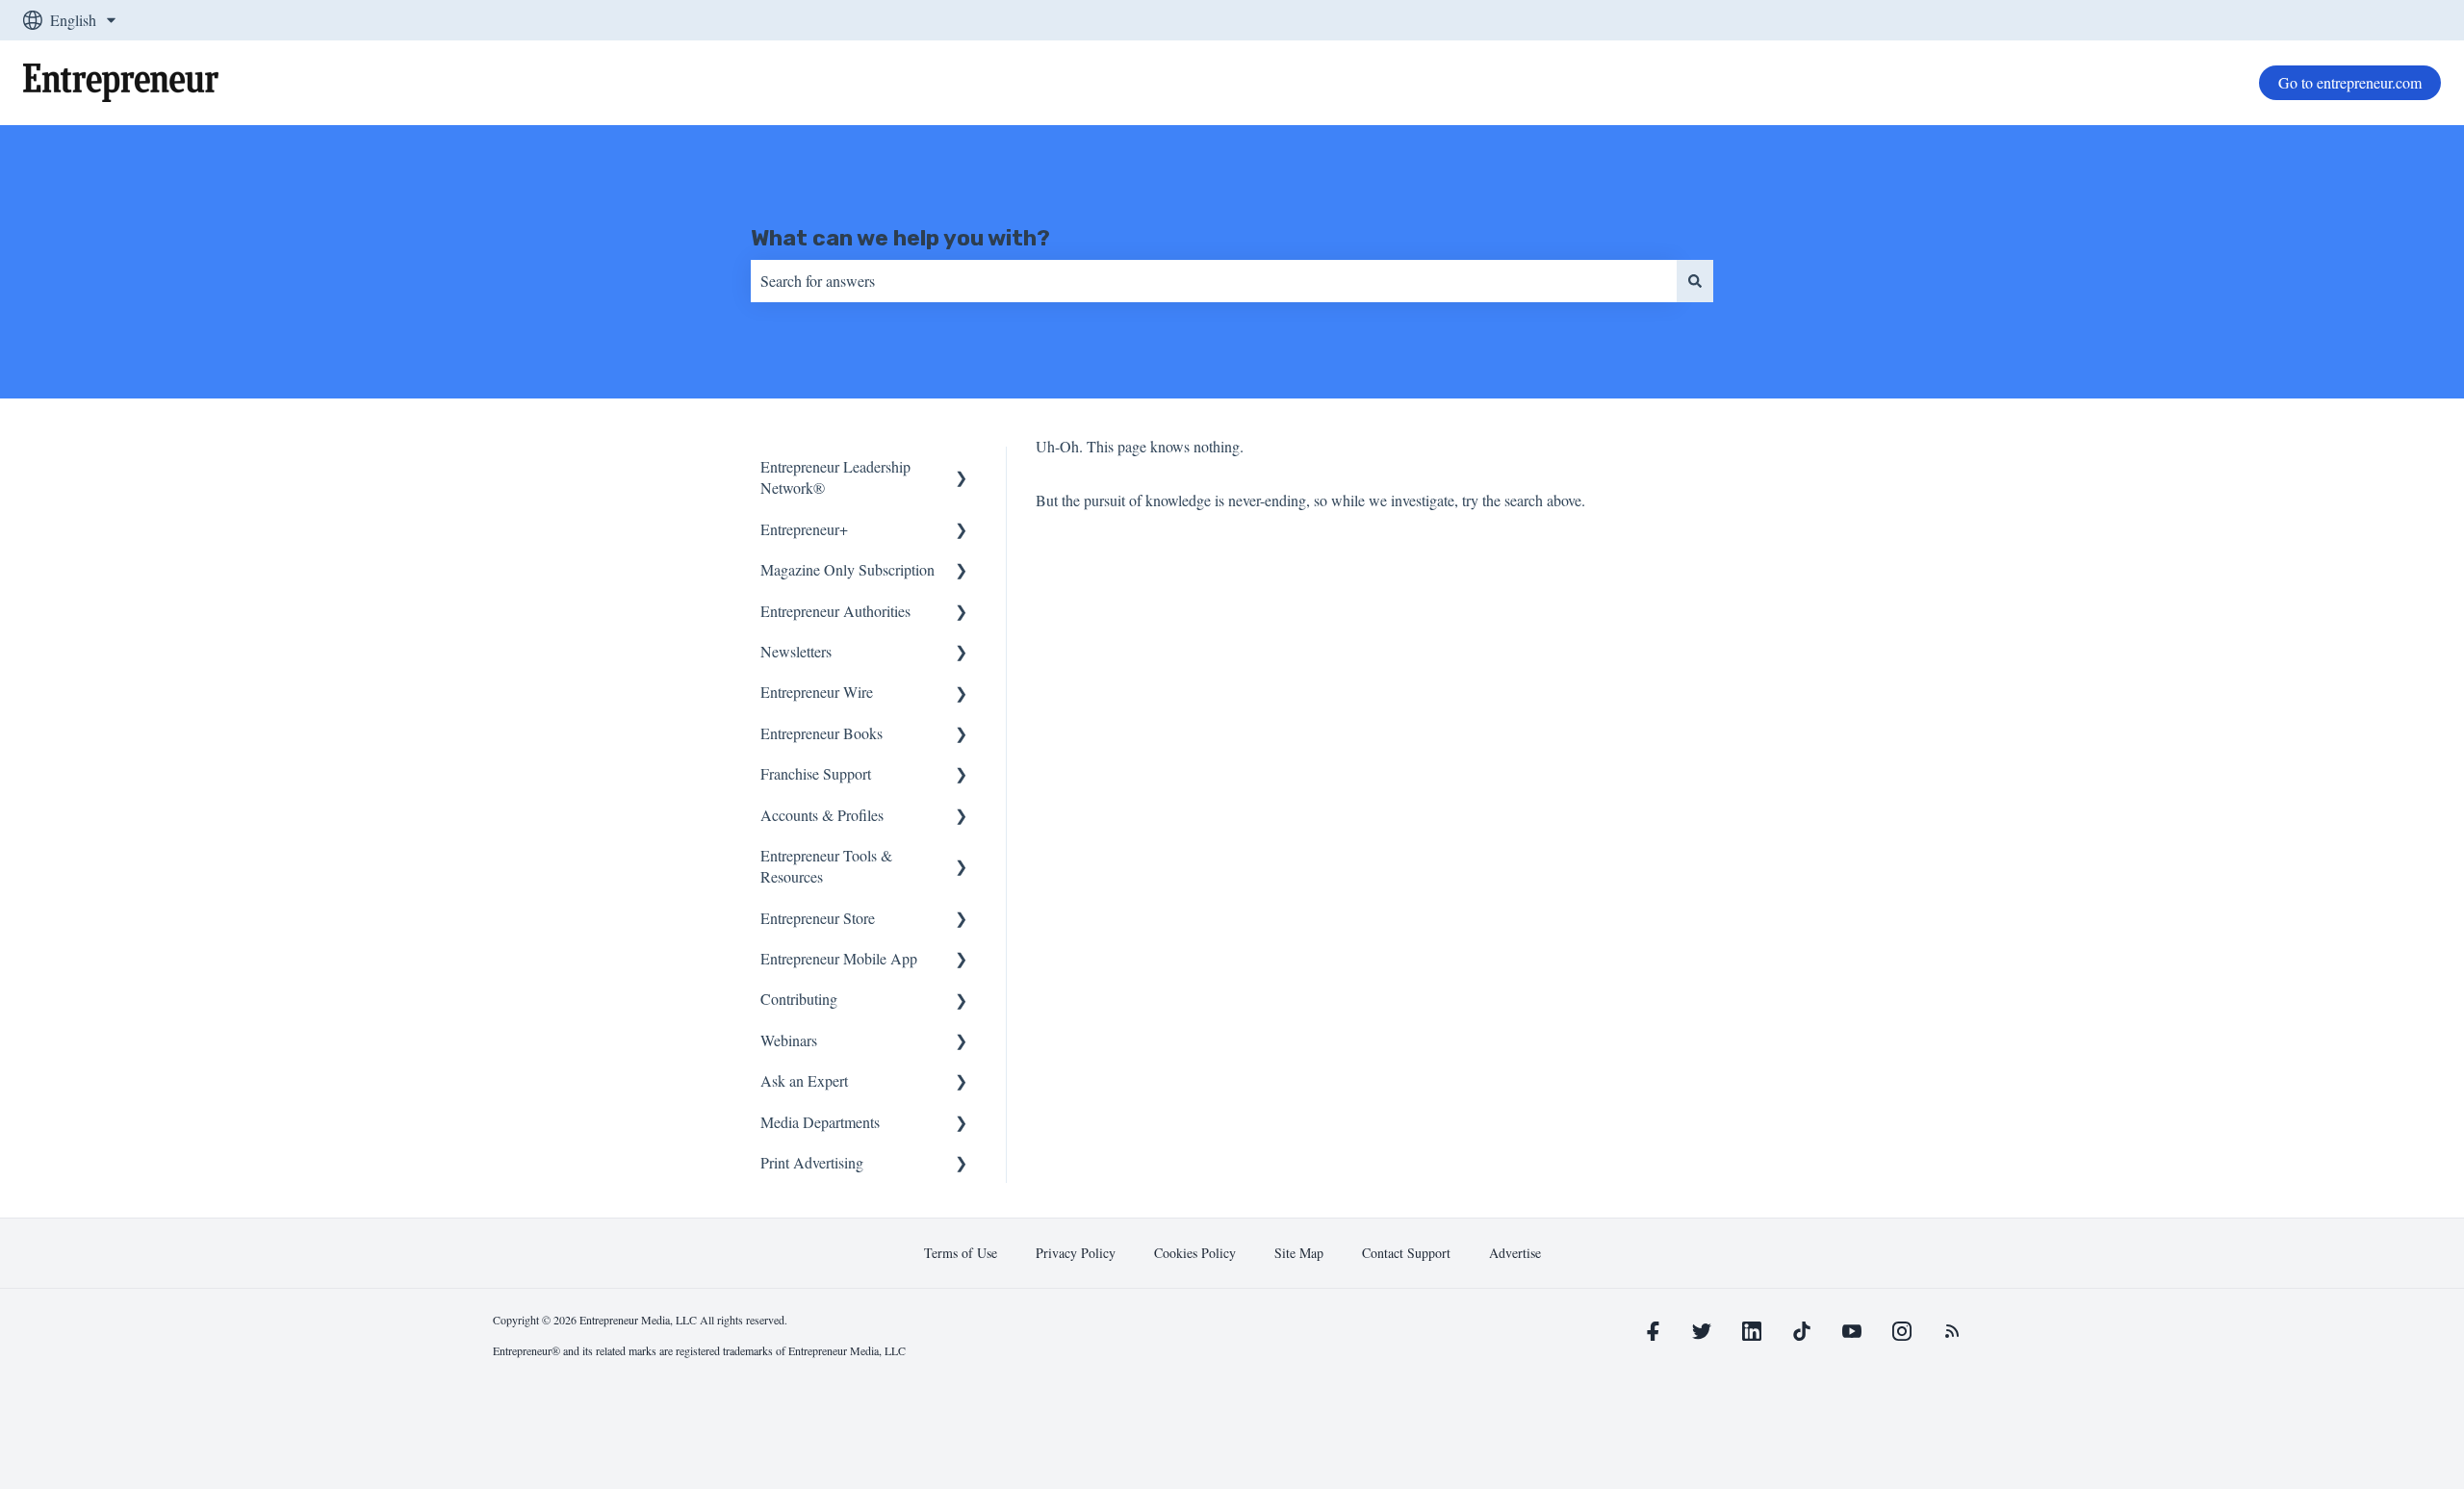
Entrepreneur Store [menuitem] (818, 918)
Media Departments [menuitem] (820, 1122)
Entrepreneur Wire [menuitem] (817, 692)
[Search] (1695, 281)
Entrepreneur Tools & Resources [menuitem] (826, 866)
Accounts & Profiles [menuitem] (822, 815)
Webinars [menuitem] (789, 1040)
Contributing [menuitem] (799, 999)
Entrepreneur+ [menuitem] (804, 529)
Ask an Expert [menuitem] (804, 1080)
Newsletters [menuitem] (796, 651)
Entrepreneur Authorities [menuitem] (835, 611)
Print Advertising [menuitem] (812, 1162)
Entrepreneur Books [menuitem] (821, 733)
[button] (962, 468)
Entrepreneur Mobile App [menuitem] (839, 958)
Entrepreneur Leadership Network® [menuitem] (835, 477)
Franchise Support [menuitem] (816, 773)
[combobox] (1214, 281)
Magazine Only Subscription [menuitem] (847, 569)
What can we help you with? (900, 238)
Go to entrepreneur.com (2350, 82)
